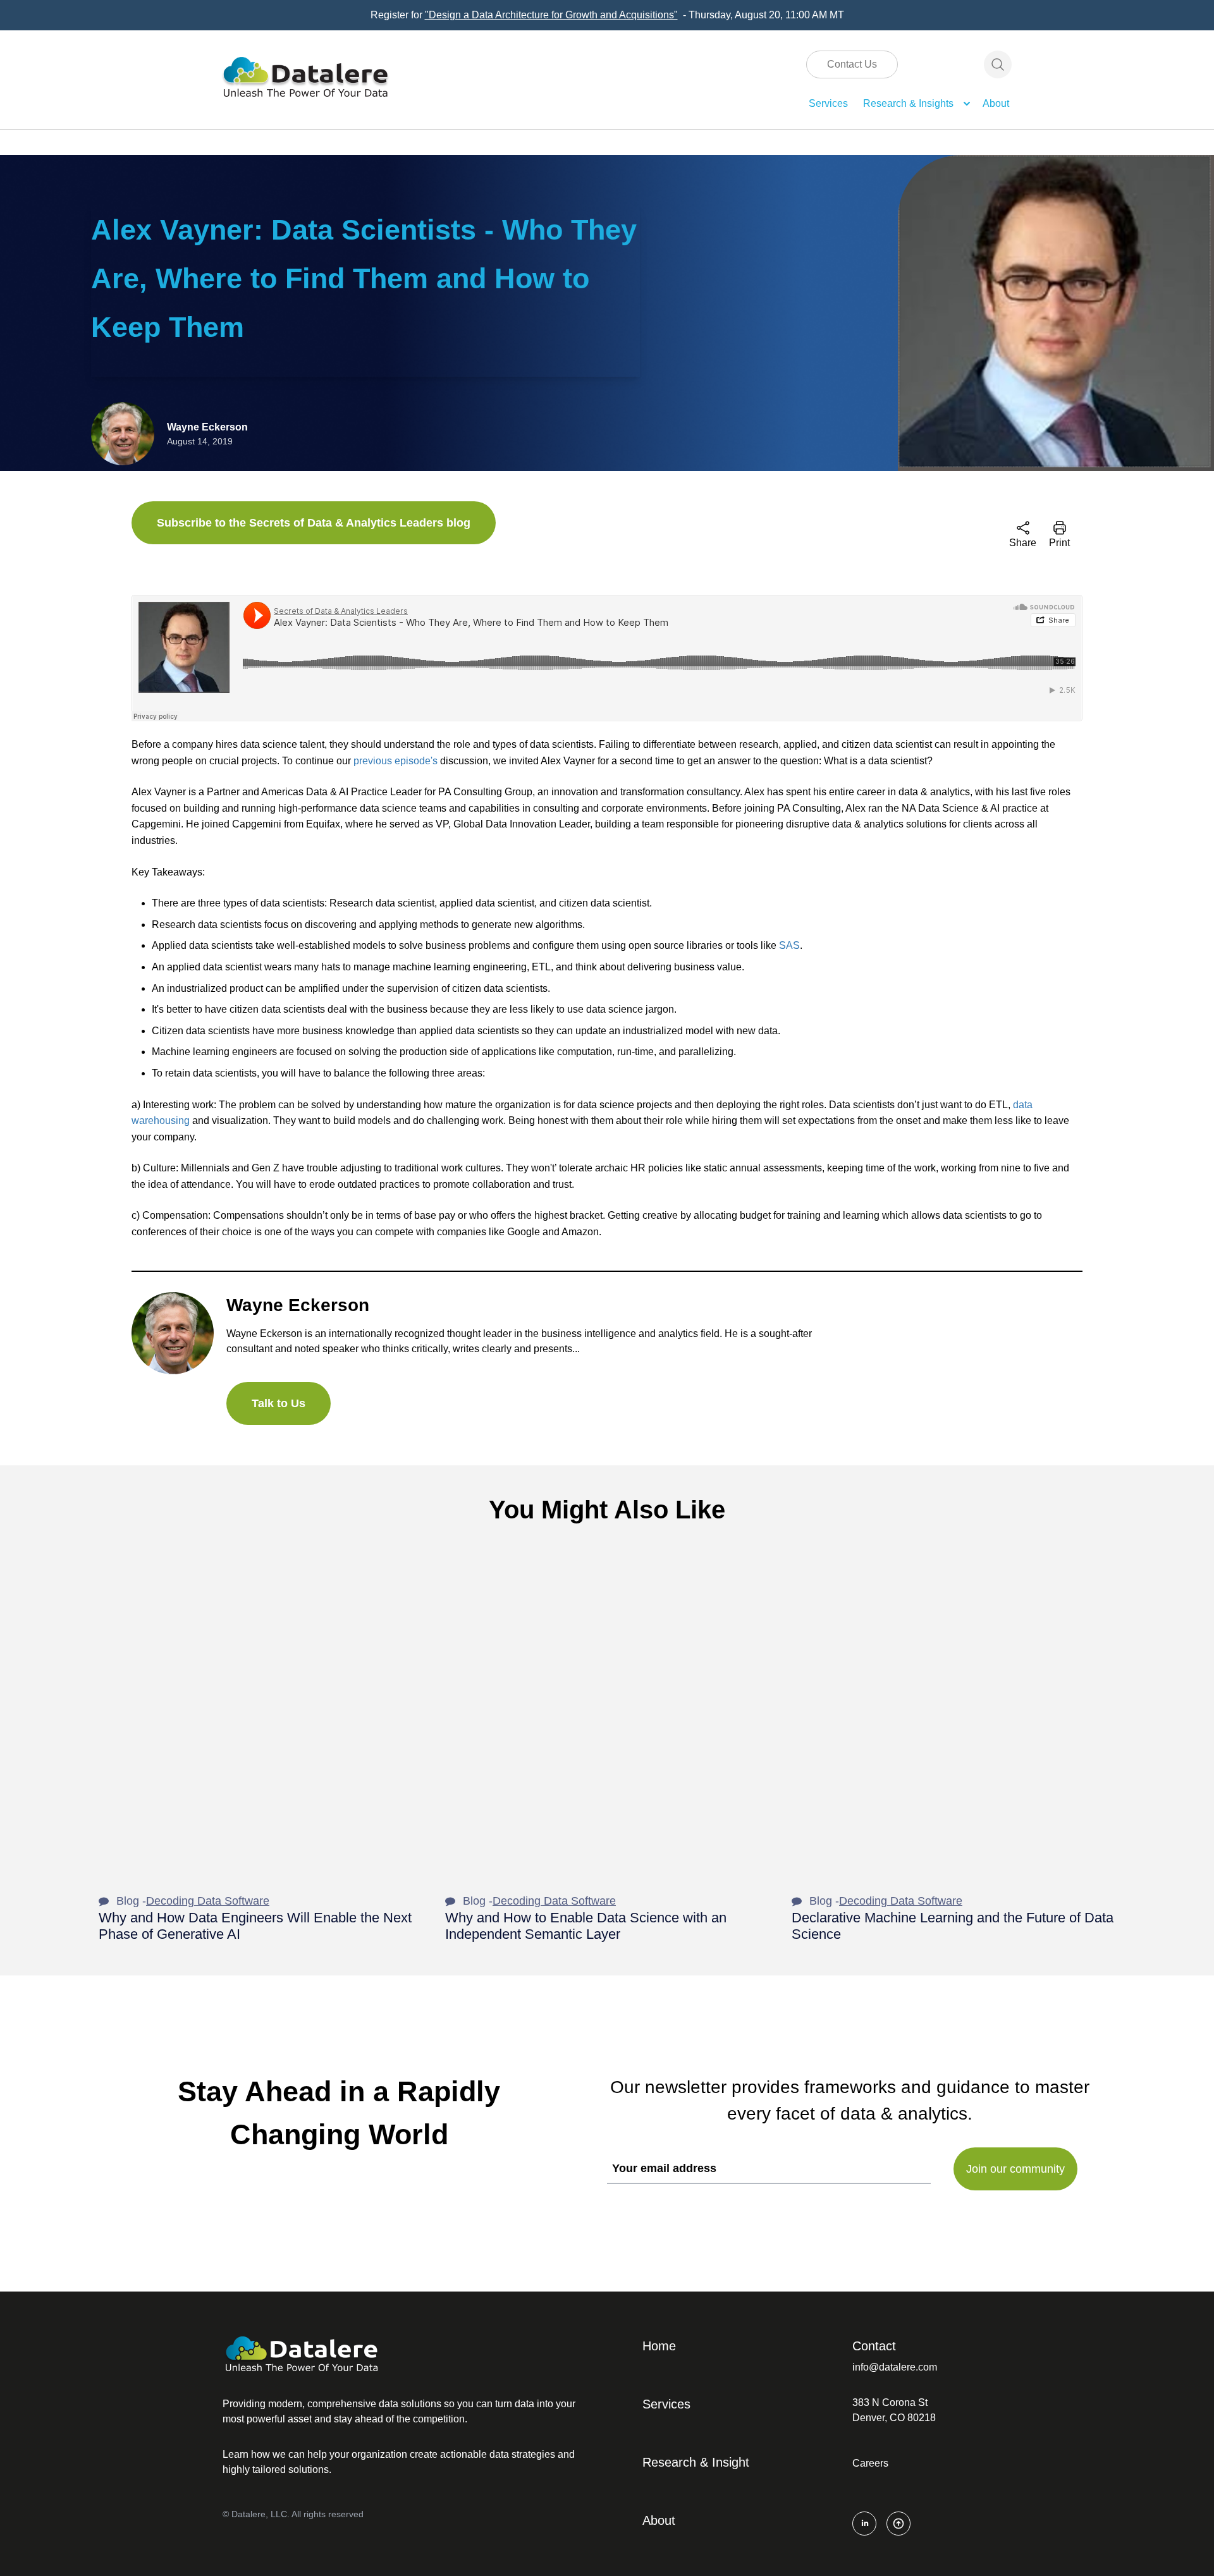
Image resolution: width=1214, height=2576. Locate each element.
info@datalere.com (895, 2367)
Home (659, 2346)
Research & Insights (908, 103)
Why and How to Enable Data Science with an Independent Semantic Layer (586, 1926)
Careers (870, 2463)
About (996, 103)
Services (828, 103)
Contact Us (852, 64)
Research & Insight (696, 2462)
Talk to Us (279, 1403)
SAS (789, 945)
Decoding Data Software (208, 1901)
